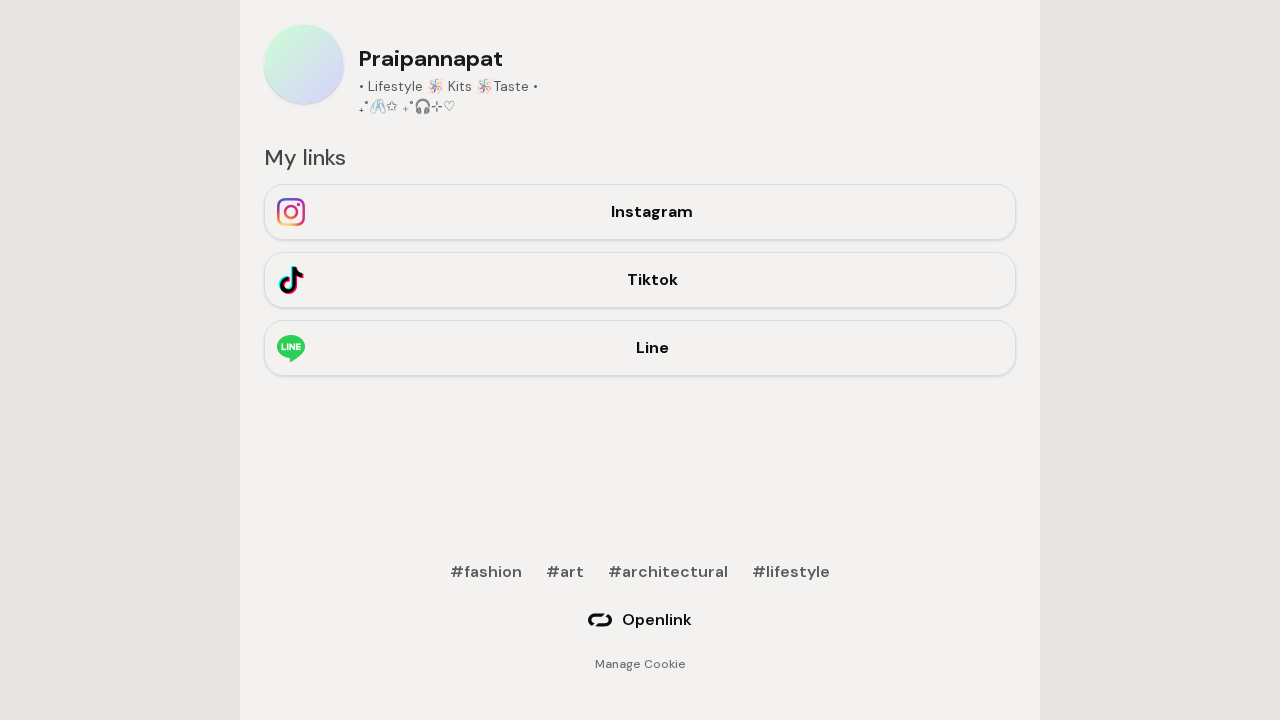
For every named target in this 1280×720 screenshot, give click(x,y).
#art (565, 571)
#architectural (668, 571)
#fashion (486, 571)
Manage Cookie (640, 664)
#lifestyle (791, 571)
